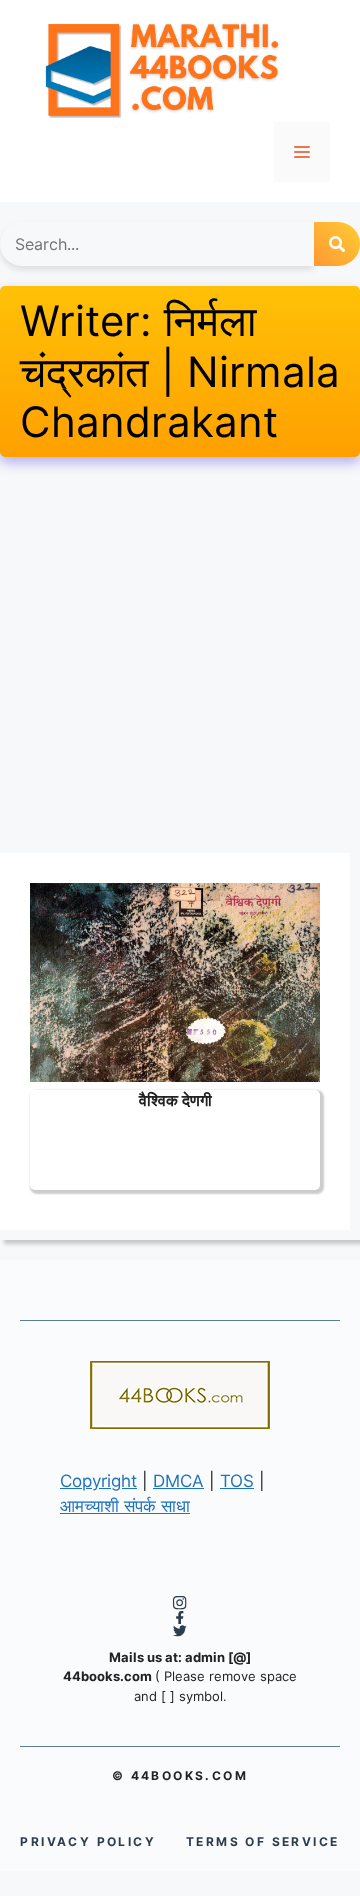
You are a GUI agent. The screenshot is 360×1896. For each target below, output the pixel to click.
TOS (237, 1481)
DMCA (178, 1481)
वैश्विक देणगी (175, 1099)
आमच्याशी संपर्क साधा (125, 1506)
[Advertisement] (180, 655)
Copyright (98, 1481)
